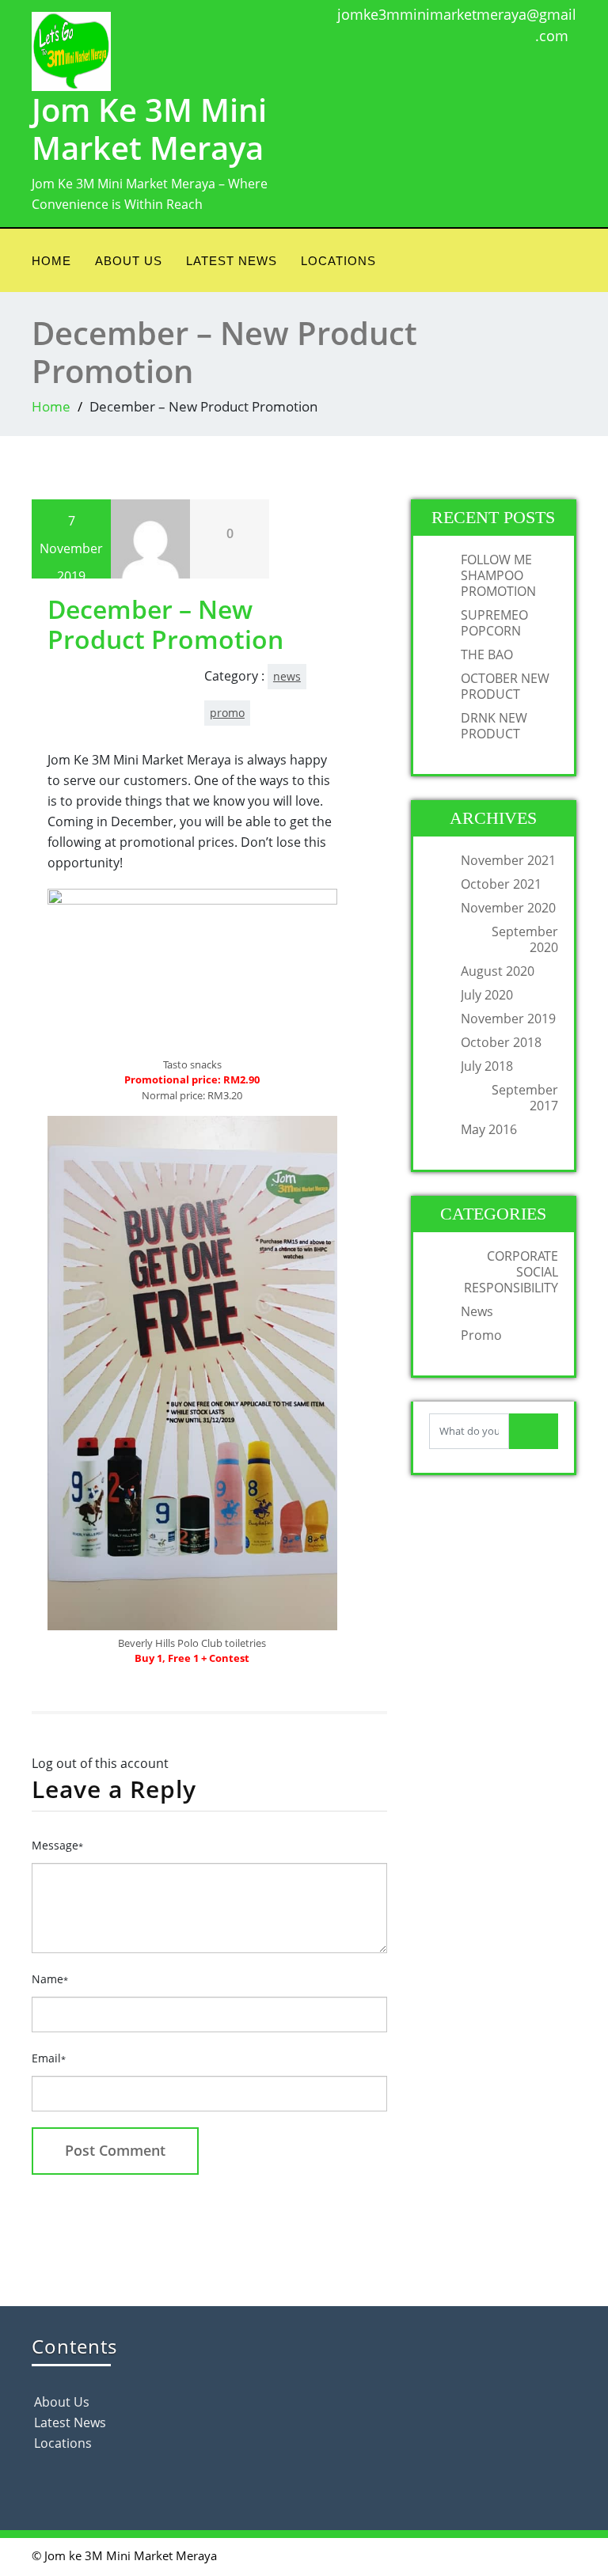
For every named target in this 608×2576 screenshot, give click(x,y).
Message (57, 1845)
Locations (338, 261)
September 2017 (525, 1098)
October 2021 (501, 884)
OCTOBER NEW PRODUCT (505, 686)
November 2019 (508, 1019)
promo (227, 713)
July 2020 (487, 995)
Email (49, 2058)
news (287, 676)
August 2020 (498, 971)
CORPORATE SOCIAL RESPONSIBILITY (511, 1272)
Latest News (232, 261)
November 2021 (508, 860)
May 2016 (489, 1129)
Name (50, 1979)
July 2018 (487, 1066)
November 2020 (508, 908)
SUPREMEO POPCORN (494, 623)
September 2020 (525, 939)
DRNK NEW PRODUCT (494, 726)
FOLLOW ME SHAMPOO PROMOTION (498, 575)
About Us (129, 261)
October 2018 (501, 1042)
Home (51, 261)
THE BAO (487, 654)
